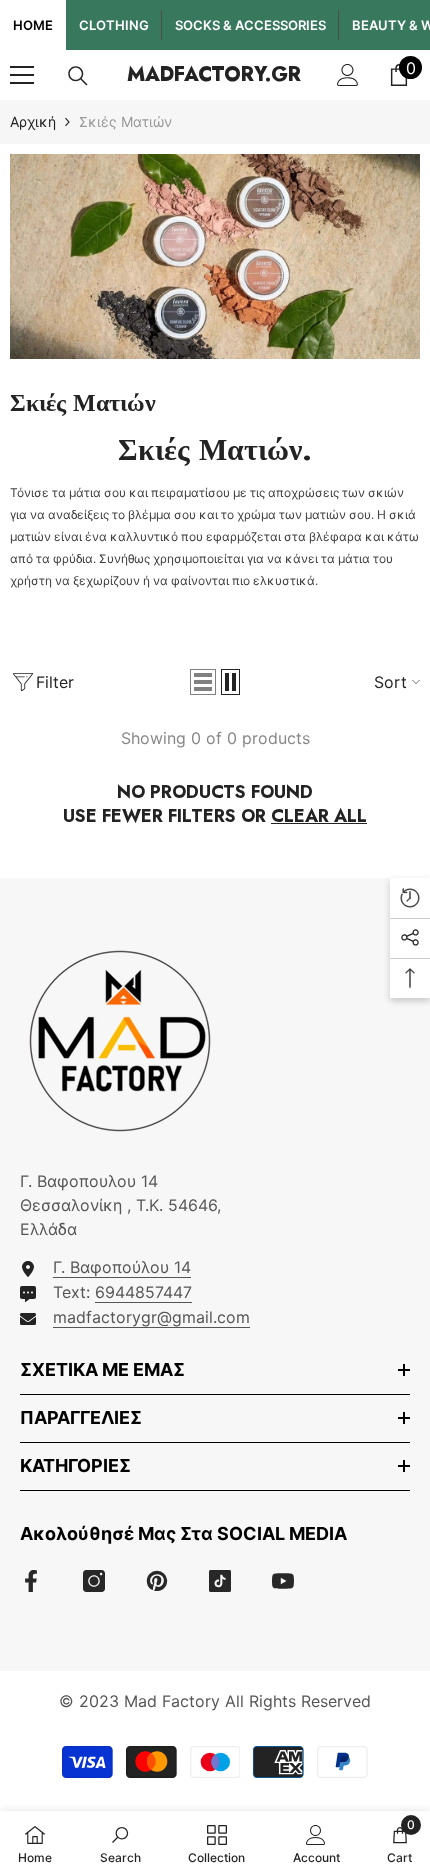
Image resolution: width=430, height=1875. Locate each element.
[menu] (22, 75)
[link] (215, 256)
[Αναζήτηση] (78, 76)
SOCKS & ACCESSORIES (250, 25)
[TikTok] (220, 1581)
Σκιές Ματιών (125, 121)
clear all (319, 816)
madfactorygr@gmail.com (151, 1317)
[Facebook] (31, 1581)
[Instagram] (94, 1581)
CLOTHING (114, 25)
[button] (203, 682)
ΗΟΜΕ (33, 25)
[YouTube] (283, 1581)
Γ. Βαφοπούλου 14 (122, 1267)
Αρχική (33, 121)
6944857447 (143, 1292)
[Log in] (348, 75)
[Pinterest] (157, 1581)
